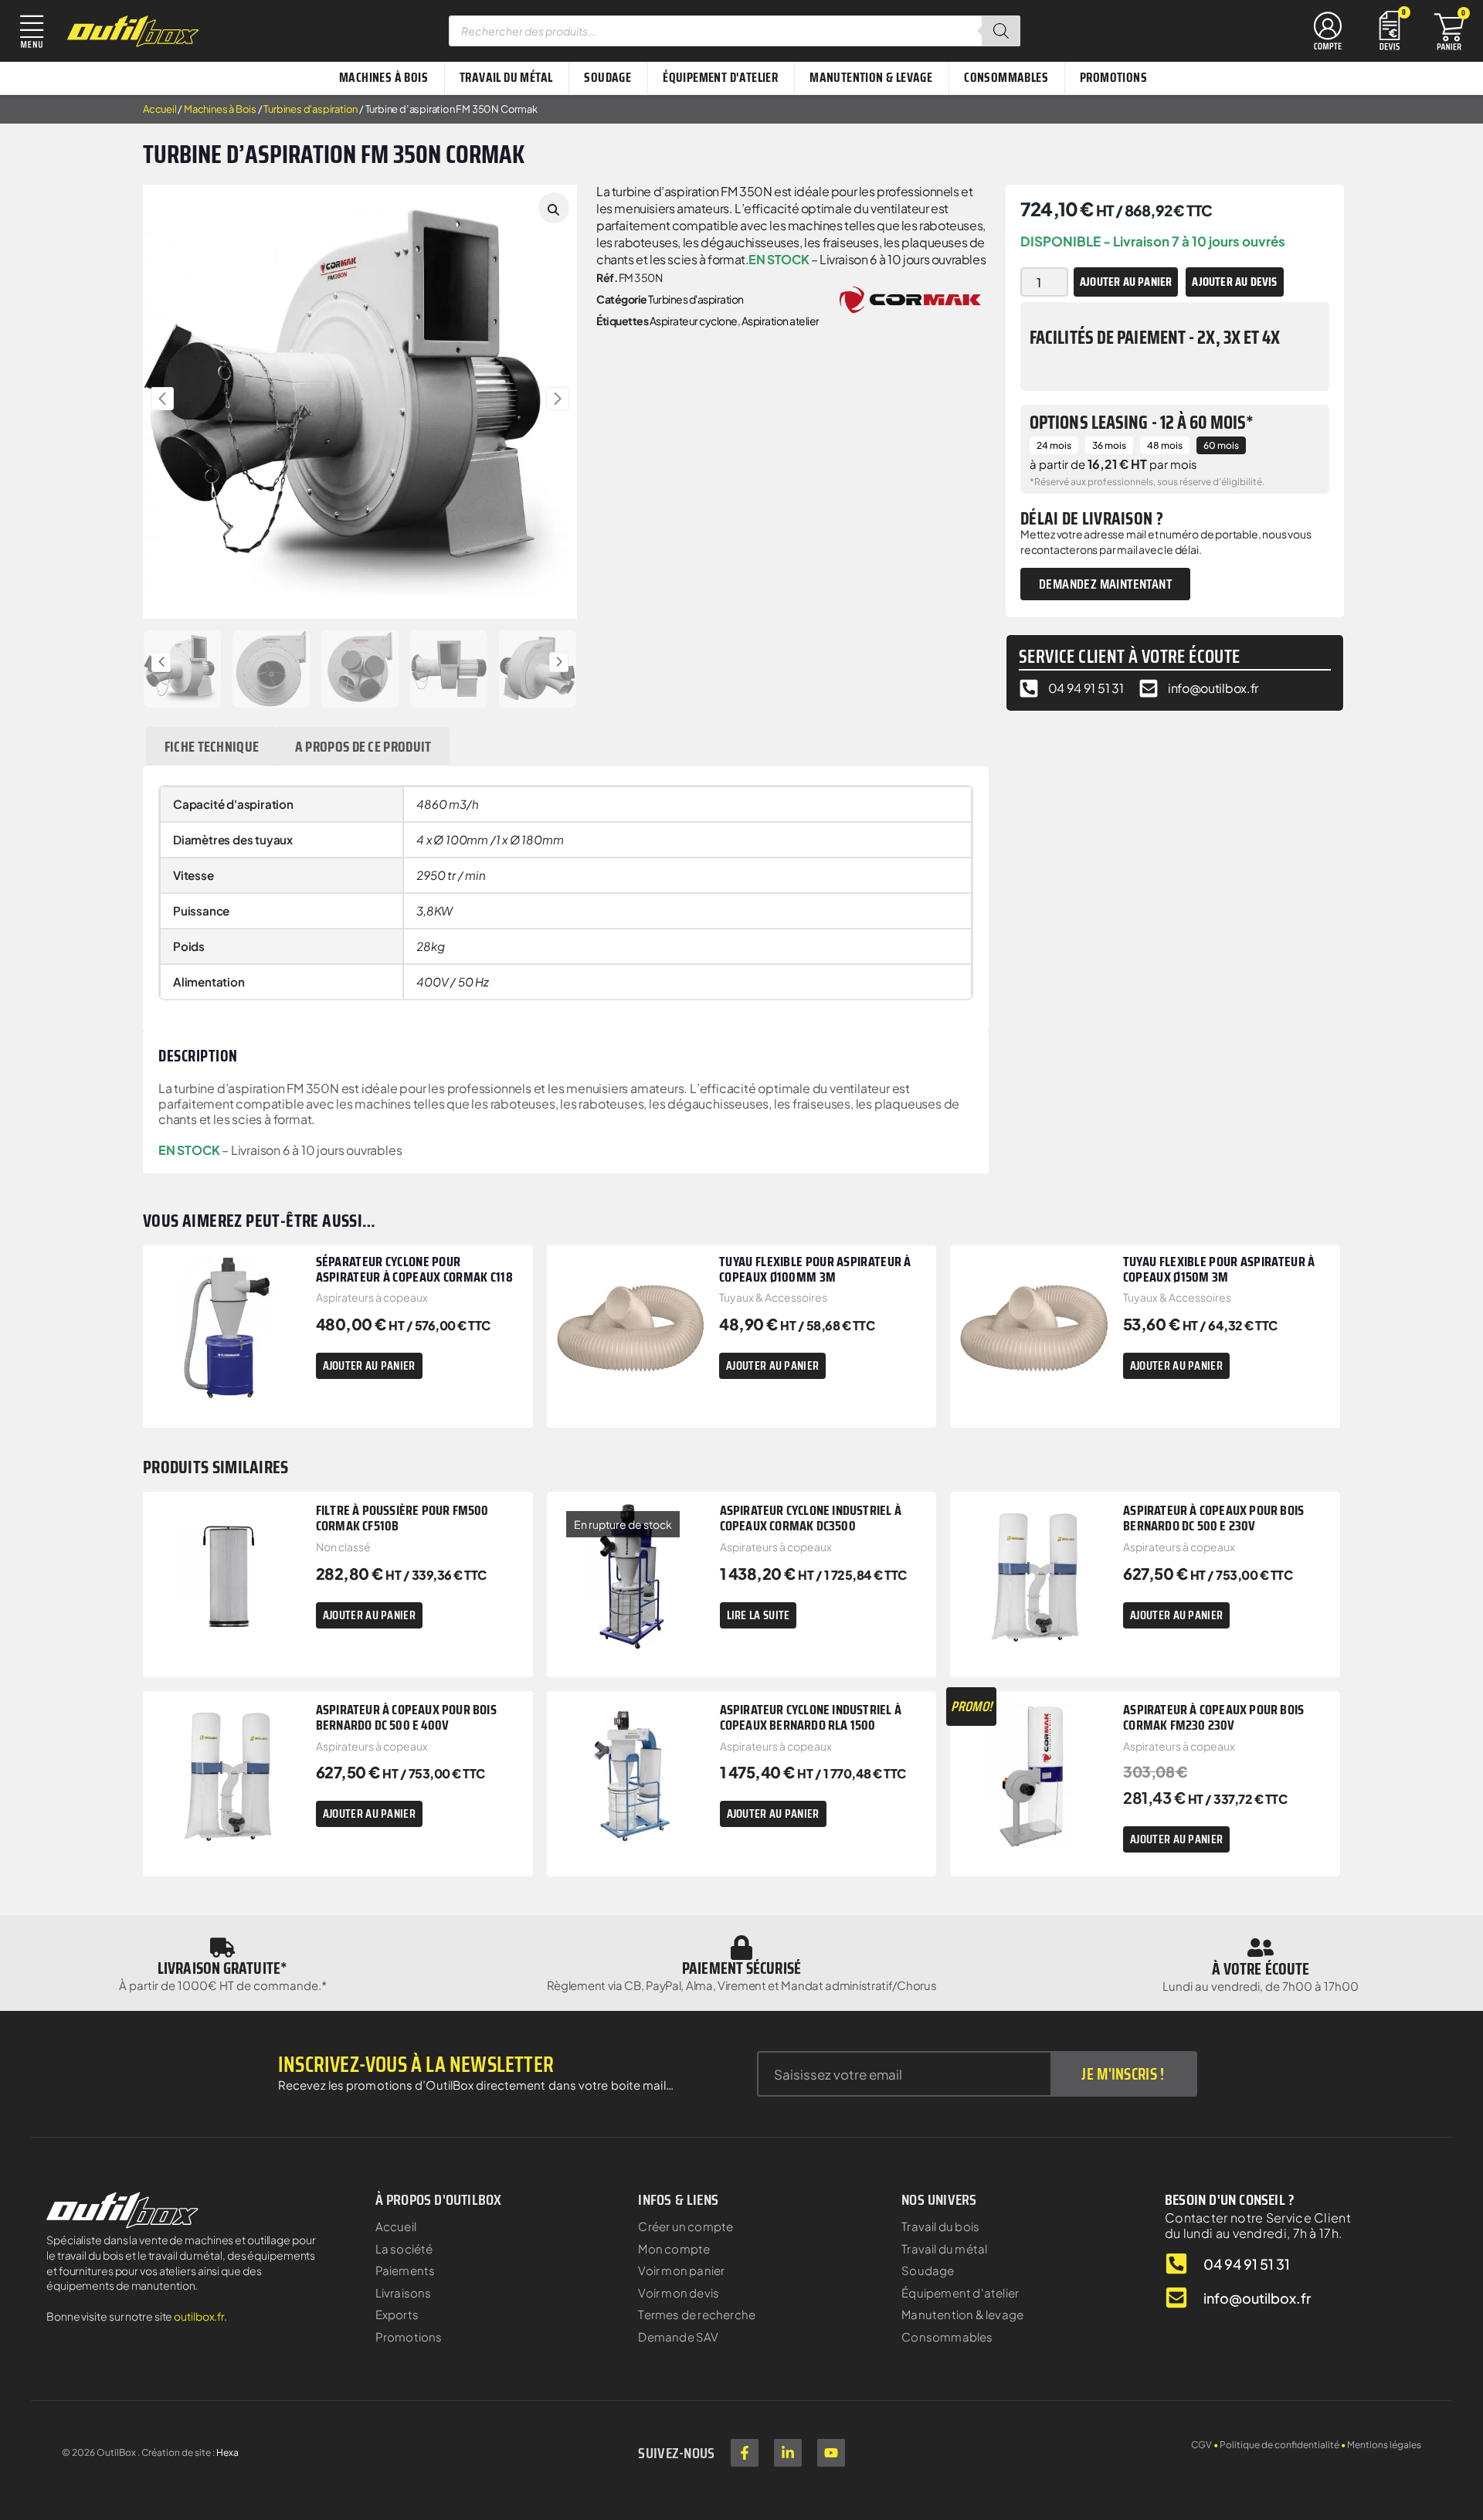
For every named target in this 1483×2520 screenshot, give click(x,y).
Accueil (160, 109)
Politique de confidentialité (1279, 2445)
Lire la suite (758, 1615)
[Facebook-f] (745, 2453)
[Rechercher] (1001, 31)
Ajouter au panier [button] (369, 1365)
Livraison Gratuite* (222, 1968)
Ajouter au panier (1126, 282)
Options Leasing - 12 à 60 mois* (1142, 423)
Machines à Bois (220, 109)
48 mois (1165, 445)
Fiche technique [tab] (212, 746)
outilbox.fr (199, 2316)
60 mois (1221, 445)
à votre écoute (1261, 1969)
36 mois (1109, 445)
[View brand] (910, 298)
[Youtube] (831, 2453)
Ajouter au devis (1234, 282)
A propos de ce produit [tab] (363, 746)
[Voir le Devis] (1390, 29)
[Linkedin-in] (788, 2453)
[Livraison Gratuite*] (222, 1948)
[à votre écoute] (1261, 1948)
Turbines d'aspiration (311, 109)
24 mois (1054, 445)
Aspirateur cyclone (694, 321)
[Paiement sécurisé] (741, 1948)
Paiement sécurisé (741, 1968)
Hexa (227, 2452)
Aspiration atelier (781, 321)
